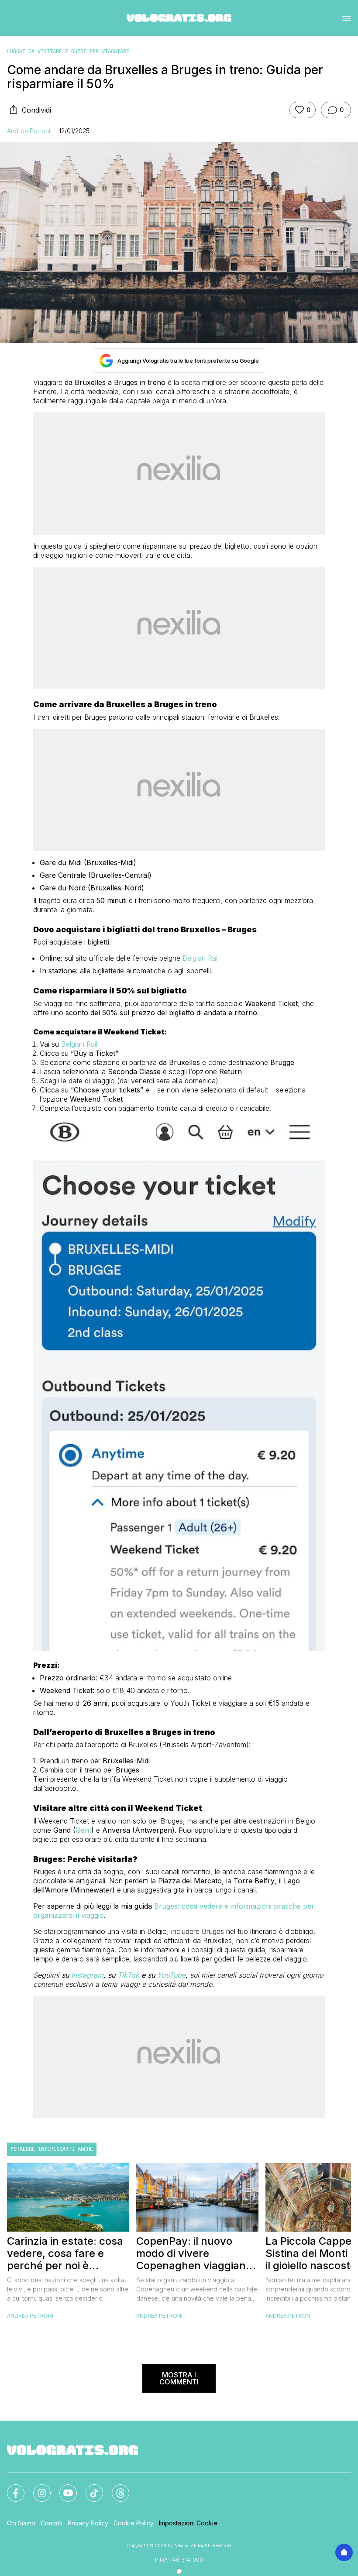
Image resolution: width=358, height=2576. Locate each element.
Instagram (87, 1975)
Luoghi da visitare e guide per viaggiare (68, 52)
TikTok (128, 1975)
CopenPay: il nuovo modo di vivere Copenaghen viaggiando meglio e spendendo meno (197, 2253)
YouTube (171, 1975)
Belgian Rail (201, 958)
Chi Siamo (21, 2523)
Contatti (52, 2523)
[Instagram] (37, 2488)
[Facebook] (10, 2488)
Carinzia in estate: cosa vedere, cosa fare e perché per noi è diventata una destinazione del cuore (65, 2253)
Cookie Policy (134, 2523)
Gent (83, 1830)
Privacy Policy (88, 2523)
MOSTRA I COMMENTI (179, 2378)
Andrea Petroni (29, 131)
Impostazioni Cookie (188, 2523)
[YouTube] (63, 2488)
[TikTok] (89, 2488)
